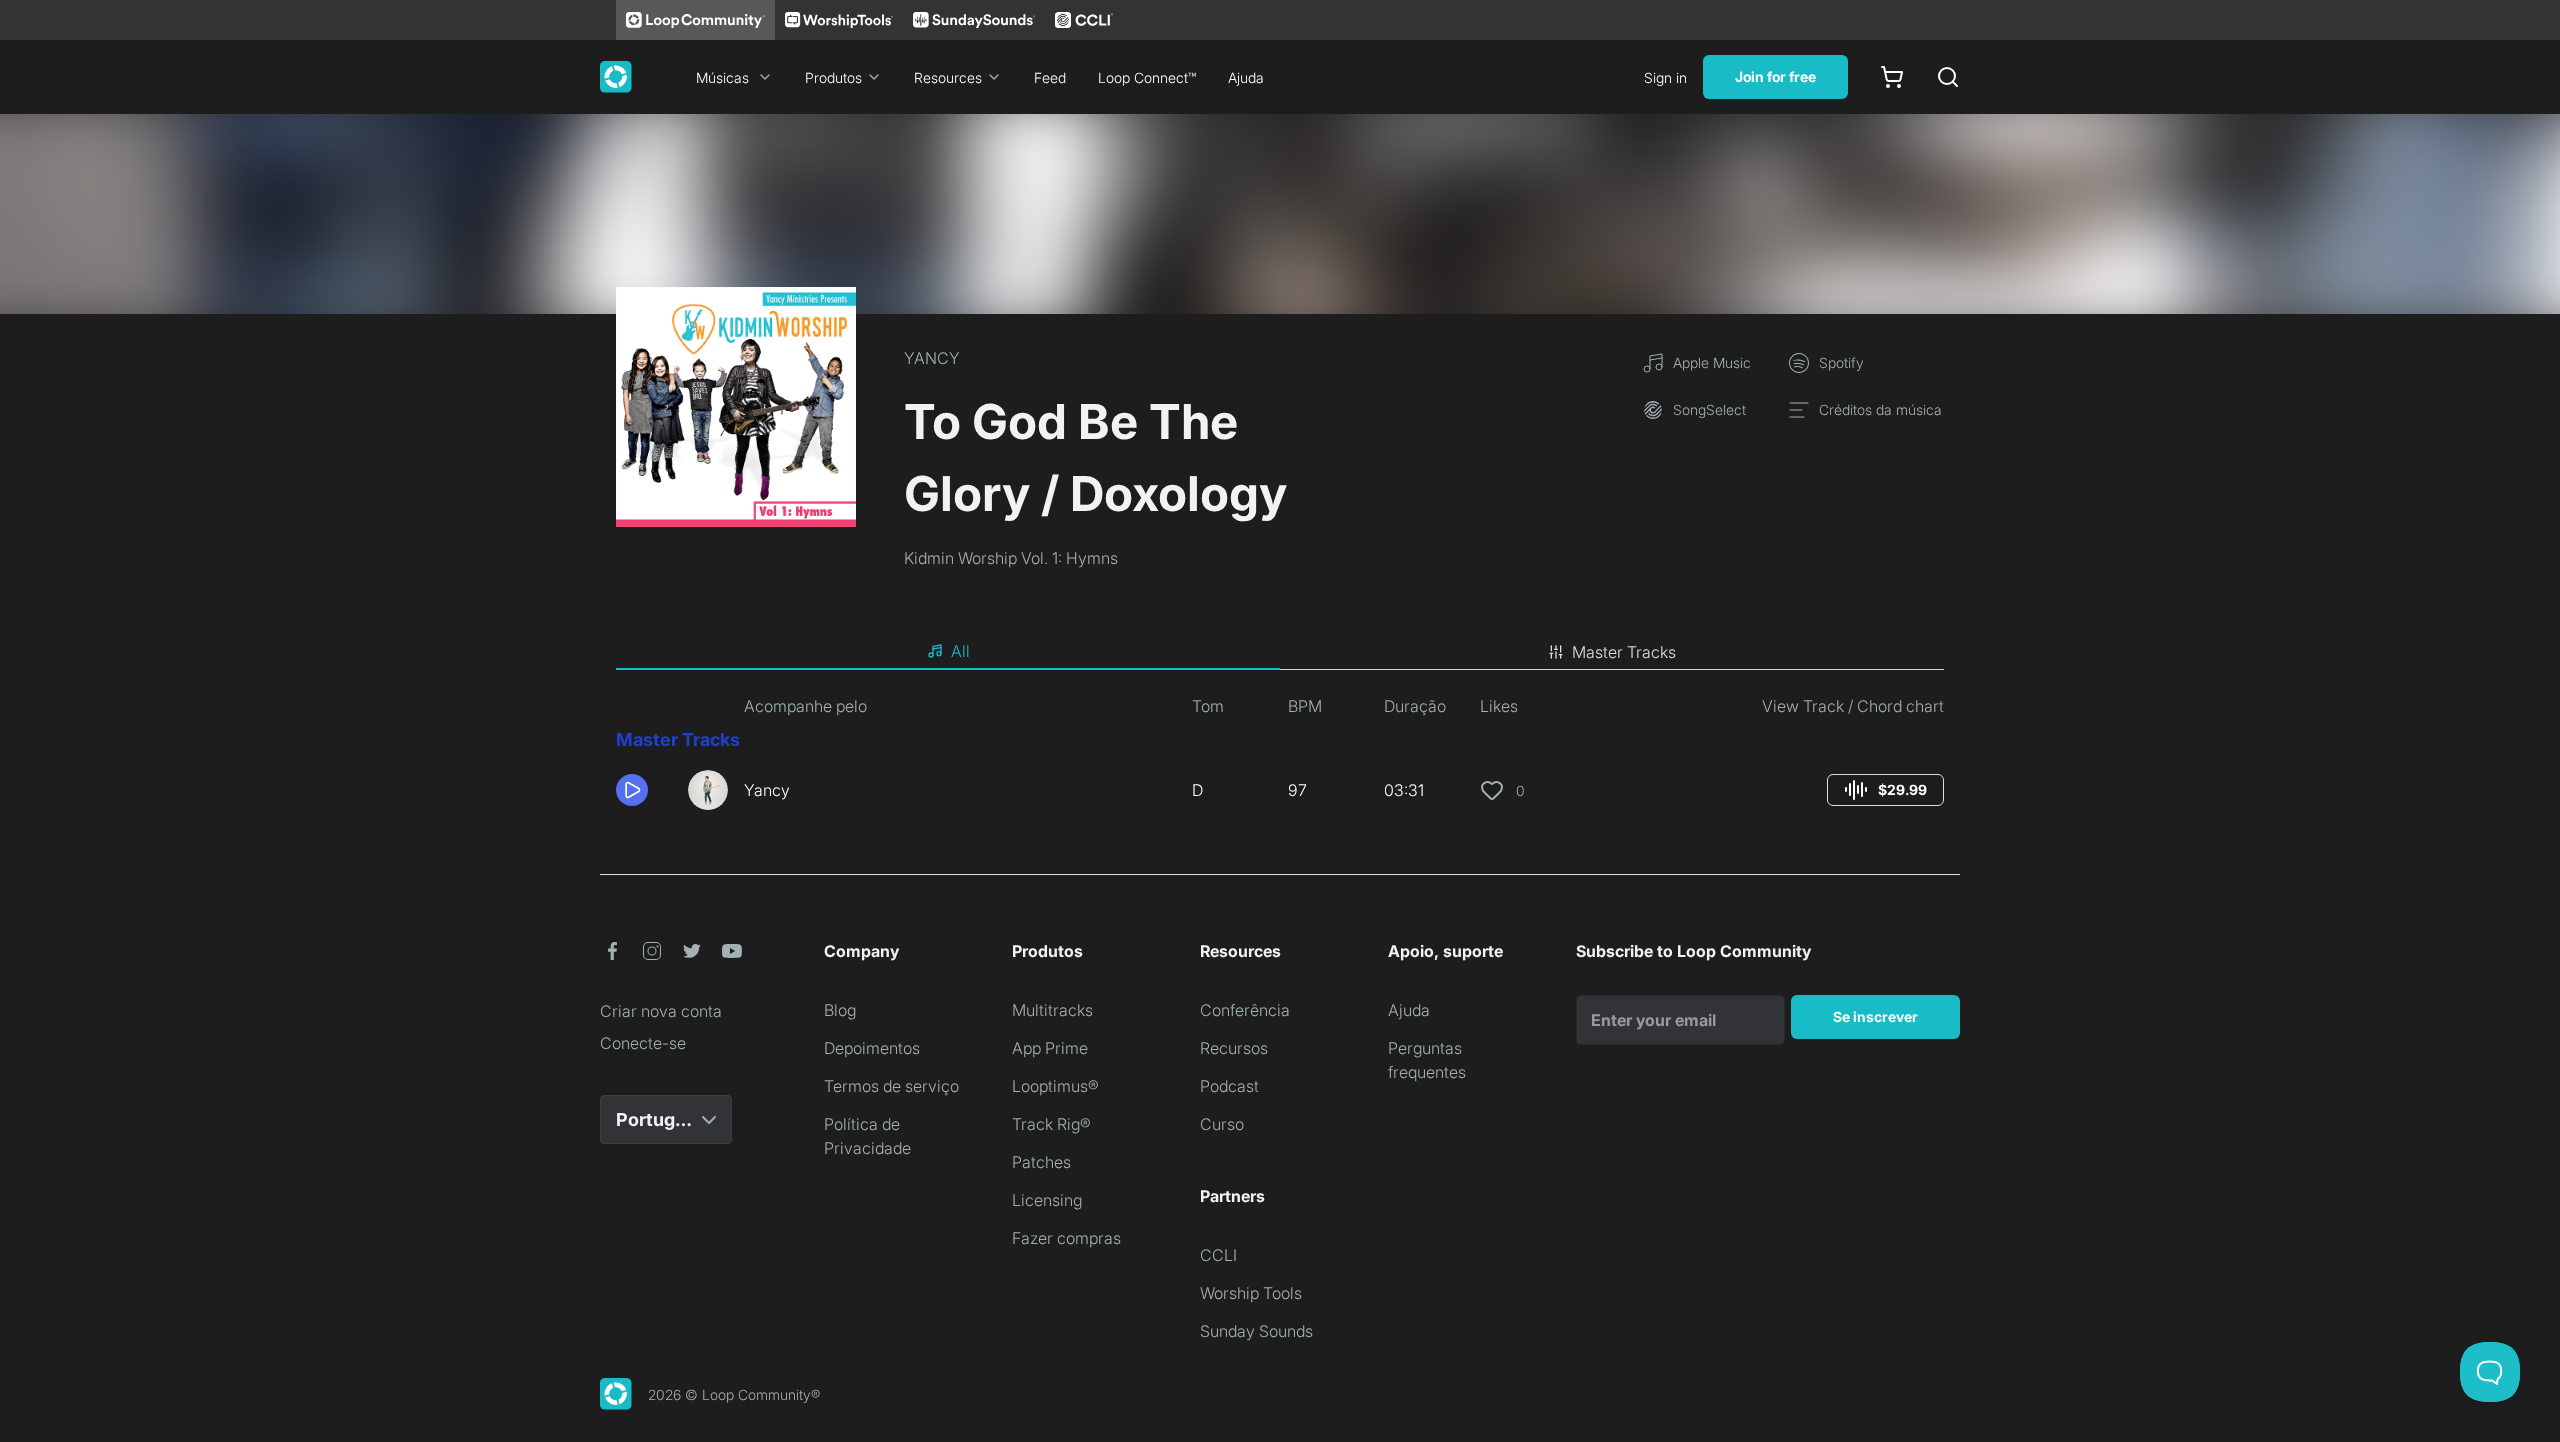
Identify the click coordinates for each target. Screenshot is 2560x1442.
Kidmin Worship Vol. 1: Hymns (1011, 558)
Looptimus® (1055, 1086)
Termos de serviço (891, 1086)
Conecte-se (643, 1043)
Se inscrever (1875, 1016)
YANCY (932, 358)
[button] (644, 790)
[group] (1885, 790)
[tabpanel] (1280, 760)
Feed (1050, 77)
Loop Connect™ (1147, 77)
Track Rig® (1051, 1124)
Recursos (1234, 1048)
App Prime (1050, 1048)
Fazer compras (1066, 1238)
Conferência (1245, 1010)
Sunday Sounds (1256, 1331)
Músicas (722, 77)
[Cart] (1892, 77)
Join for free (1775, 76)
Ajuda (1246, 77)
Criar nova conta (661, 1011)
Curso (1222, 1124)
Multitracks (1052, 1010)
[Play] (632, 790)
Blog (840, 1010)
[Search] (1948, 77)
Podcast (1229, 1086)
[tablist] (1280, 652)
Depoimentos (872, 1048)
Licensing (1047, 1200)
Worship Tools (1251, 1293)
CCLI (1218, 1255)
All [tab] (960, 651)
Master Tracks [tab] (1624, 652)
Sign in (1665, 77)
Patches (1041, 1162)
